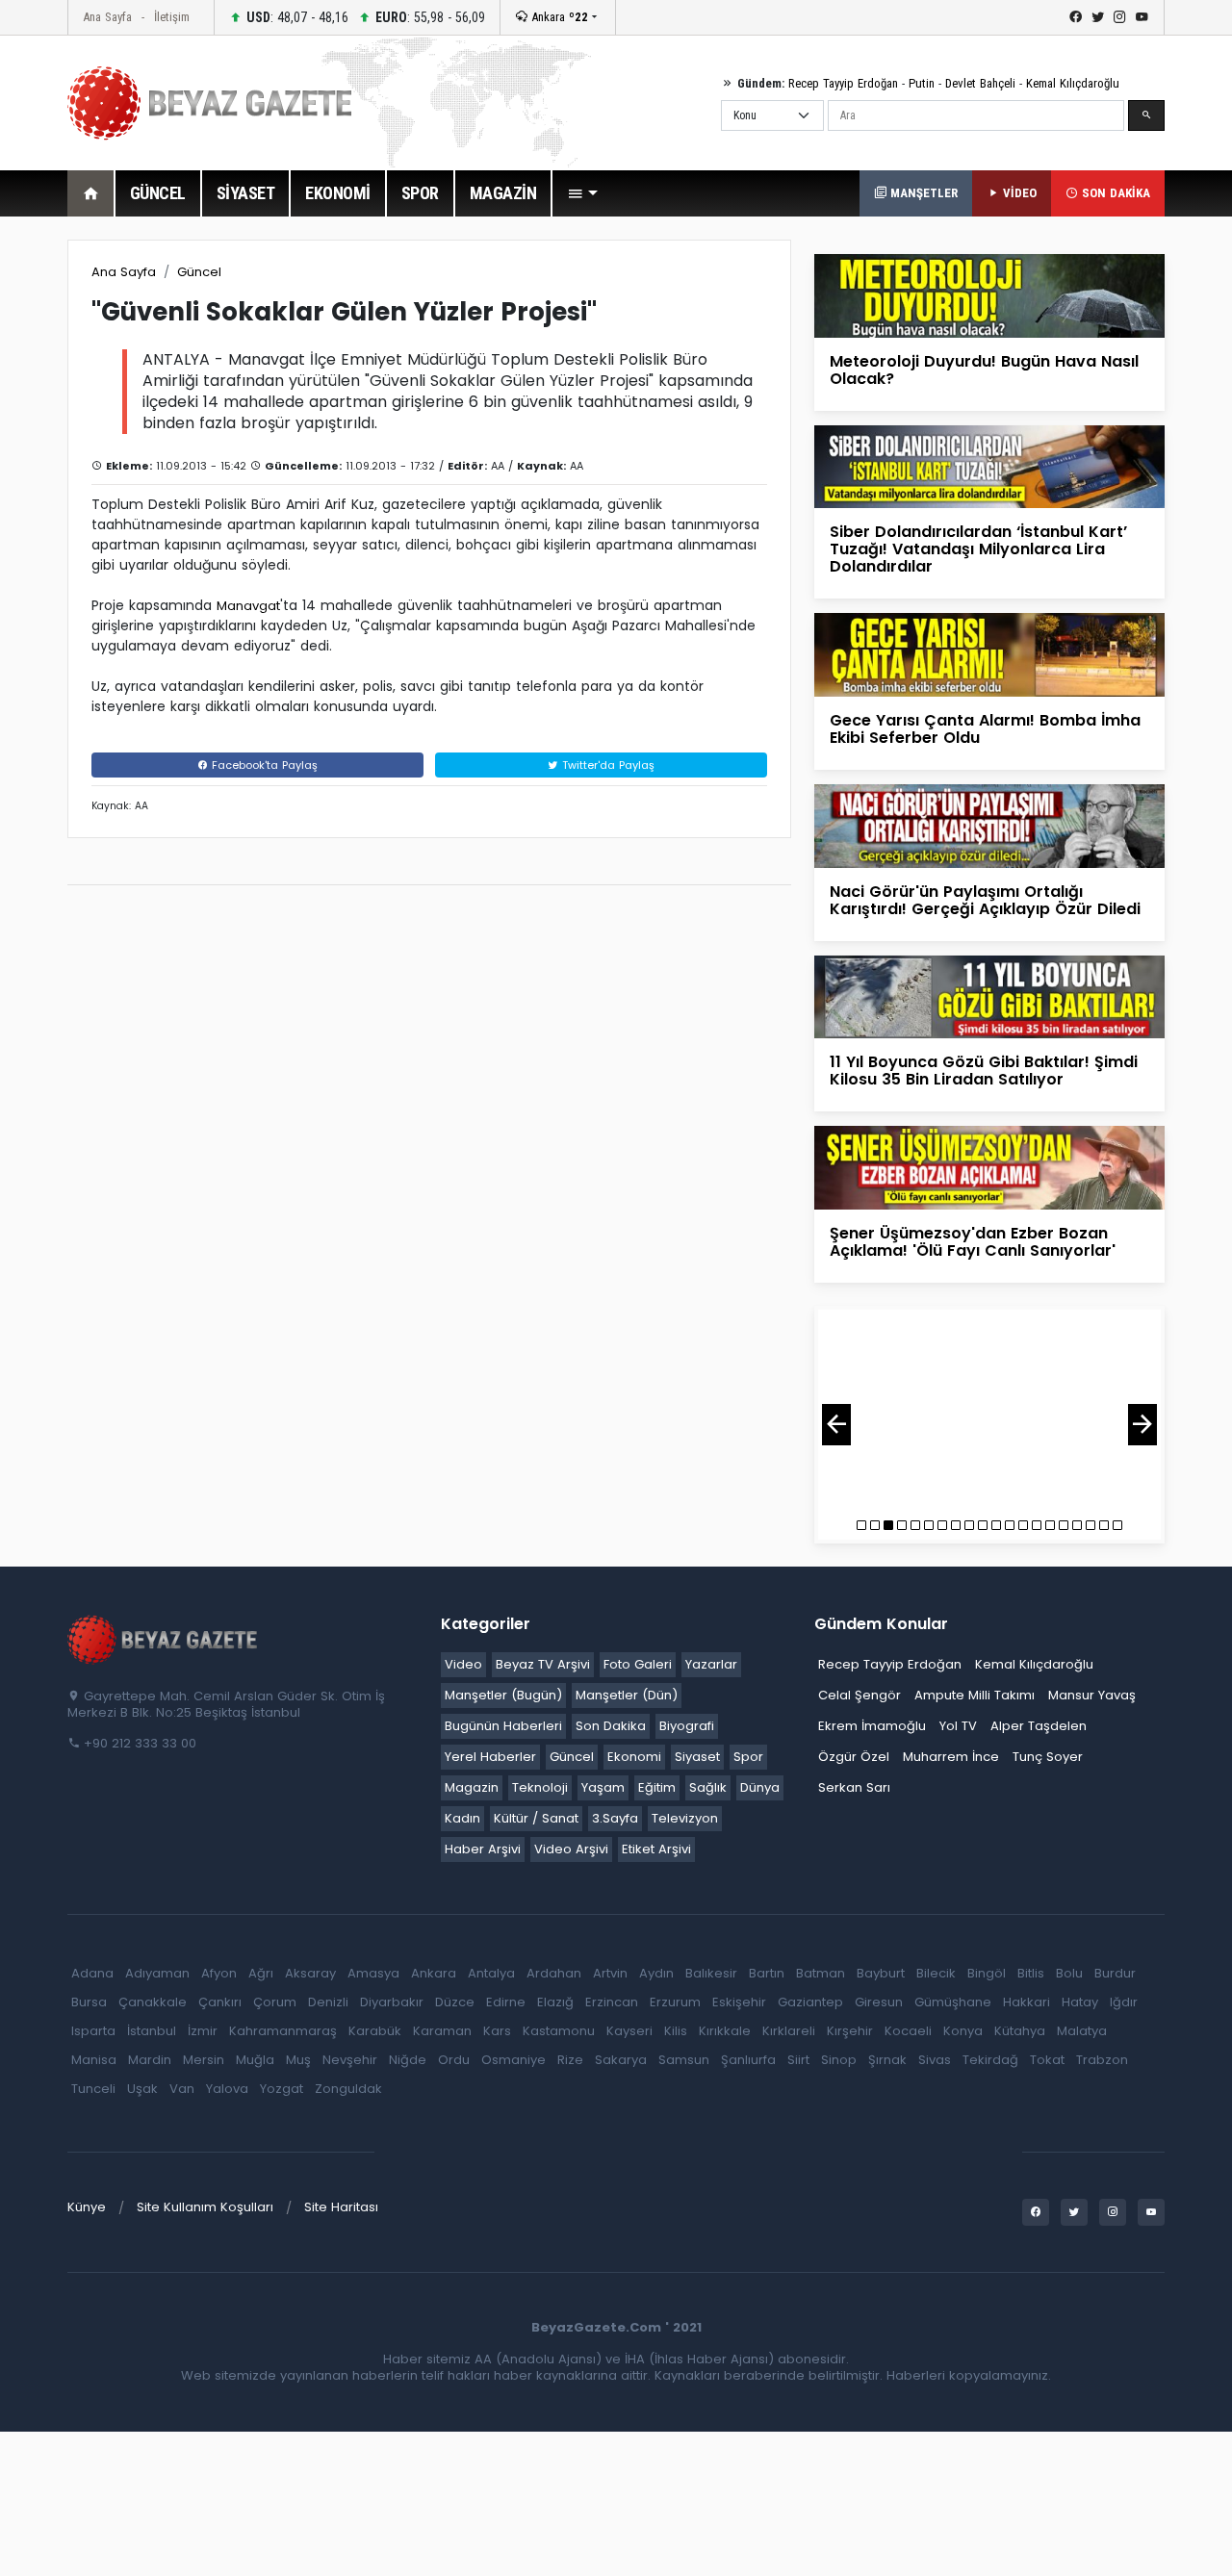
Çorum (275, 2002)
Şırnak (887, 2060)
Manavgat (248, 606)
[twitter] (1098, 17)
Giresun (879, 2002)
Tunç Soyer (1048, 1757)
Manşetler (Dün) (627, 1695)
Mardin (150, 2060)
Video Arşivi (571, 1849)
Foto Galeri (638, 1664)
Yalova (227, 2089)
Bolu (1069, 1973)
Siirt (798, 2060)
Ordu (454, 2060)
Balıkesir (711, 1973)
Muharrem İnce (951, 1757)
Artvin (610, 1973)
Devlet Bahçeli (980, 83)
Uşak (142, 2089)
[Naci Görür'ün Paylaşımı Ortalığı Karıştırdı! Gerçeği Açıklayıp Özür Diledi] (989, 825)
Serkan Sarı (854, 1787)
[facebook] (1076, 17)
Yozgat (282, 2089)
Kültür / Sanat (536, 1818)
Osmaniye (513, 2060)
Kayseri (629, 2031)
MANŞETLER (922, 193)
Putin (922, 83)
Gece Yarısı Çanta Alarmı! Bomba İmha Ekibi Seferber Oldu (985, 729)
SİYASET (246, 193)
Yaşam (603, 1787)
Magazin (472, 1787)
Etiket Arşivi (656, 1849)
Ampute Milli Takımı (975, 1695)
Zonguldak (348, 2089)
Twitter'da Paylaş (606, 765)
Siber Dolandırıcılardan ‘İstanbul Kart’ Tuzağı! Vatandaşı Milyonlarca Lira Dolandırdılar (978, 549)
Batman (821, 1973)
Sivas (935, 2060)
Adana (92, 1973)
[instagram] (1120, 17)
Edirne (506, 2002)
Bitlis (1031, 1973)
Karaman (442, 2031)
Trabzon (1102, 2060)
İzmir (203, 2031)
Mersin (204, 2060)
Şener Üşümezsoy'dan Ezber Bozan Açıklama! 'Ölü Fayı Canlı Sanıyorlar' (973, 1242)
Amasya (373, 1973)
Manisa (94, 2060)
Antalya (491, 1973)
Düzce (455, 2002)
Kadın (462, 1818)
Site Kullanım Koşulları (205, 2207)
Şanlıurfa (748, 2060)
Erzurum (675, 2002)
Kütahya (1020, 2031)
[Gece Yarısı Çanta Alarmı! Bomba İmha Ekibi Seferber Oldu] (989, 654)
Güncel (199, 272)
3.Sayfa (615, 1818)
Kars (497, 2031)
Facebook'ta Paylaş (263, 765)
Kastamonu (559, 2031)
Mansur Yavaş (1092, 1695)
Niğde (408, 2060)
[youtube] (1142, 17)
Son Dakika (611, 1726)
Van (182, 2089)
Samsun (684, 2060)
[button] (582, 193)
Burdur (1115, 1973)
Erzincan (612, 2002)
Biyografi (687, 1726)
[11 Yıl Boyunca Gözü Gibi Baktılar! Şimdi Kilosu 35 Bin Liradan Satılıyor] (989, 995)
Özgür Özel (854, 1757)
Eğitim (657, 1787)
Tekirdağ (990, 2060)
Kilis (676, 2031)
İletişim (172, 17)
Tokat (1047, 2060)
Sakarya (621, 2060)
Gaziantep (810, 2002)
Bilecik (936, 1973)
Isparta (93, 2031)
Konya (963, 2031)
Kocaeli (908, 2031)
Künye (87, 2207)
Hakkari (1027, 2002)
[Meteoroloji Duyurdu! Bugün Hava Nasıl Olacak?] (989, 295)
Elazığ (555, 2002)
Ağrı (261, 1973)
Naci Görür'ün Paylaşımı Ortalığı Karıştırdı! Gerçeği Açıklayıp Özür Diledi (985, 900)
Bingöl (987, 1973)
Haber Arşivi (483, 1849)
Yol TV (958, 1726)
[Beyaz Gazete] (164, 1638)
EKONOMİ (338, 193)
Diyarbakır (392, 2002)
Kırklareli (789, 2031)
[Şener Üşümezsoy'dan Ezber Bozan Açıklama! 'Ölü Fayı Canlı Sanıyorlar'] (989, 1167)
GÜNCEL (158, 193)
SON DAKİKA (1114, 193)
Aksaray (310, 1973)
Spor (748, 1757)
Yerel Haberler (490, 1757)
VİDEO (1018, 193)
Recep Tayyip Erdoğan (843, 83)
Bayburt (881, 1973)
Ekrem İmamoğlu (872, 1726)
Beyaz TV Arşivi (543, 1664)
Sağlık (708, 1787)
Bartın (767, 1973)
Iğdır (1124, 2002)
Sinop (839, 2060)
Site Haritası (341, 2207)
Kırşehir (850, 2031)
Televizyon (685, 1818)
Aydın (656, 1973)
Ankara (558, 17)
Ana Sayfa (107, 17)
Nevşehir (350, 2060)
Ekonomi (634, 1757)
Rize (570, 2060)
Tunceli (93, 2089)
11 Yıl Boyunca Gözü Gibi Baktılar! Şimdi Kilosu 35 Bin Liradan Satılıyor (984, 1071)
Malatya (1082, 2031)
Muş (298, 2060)
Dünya (760, 1787)
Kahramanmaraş (283, 2031)
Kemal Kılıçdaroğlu (1073, 83)
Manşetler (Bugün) (503, 1695)
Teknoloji (540, 1787)
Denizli (328, 2002)
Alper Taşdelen (1039, 1726)
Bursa (89, 2002)
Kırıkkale (725, 2031)
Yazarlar (711, 1664)
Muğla (255, 2060)
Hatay (1080, 2002)
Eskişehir (739, 2002)
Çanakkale (153, 2002)
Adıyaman (157, 1973)
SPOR (420, 193)
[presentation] (836, 1425)
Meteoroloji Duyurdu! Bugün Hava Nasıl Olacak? (984, 370)
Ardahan (554, 1973)
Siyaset (697, 1757)
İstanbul (152, 2031)
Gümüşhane (953, 2002)
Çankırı (220, 2002)
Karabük (375, 2031)
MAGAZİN (503, 193)
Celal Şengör (860, 1695)
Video (463, 1664)
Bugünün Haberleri (503, 1726)
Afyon (219, 1973)
